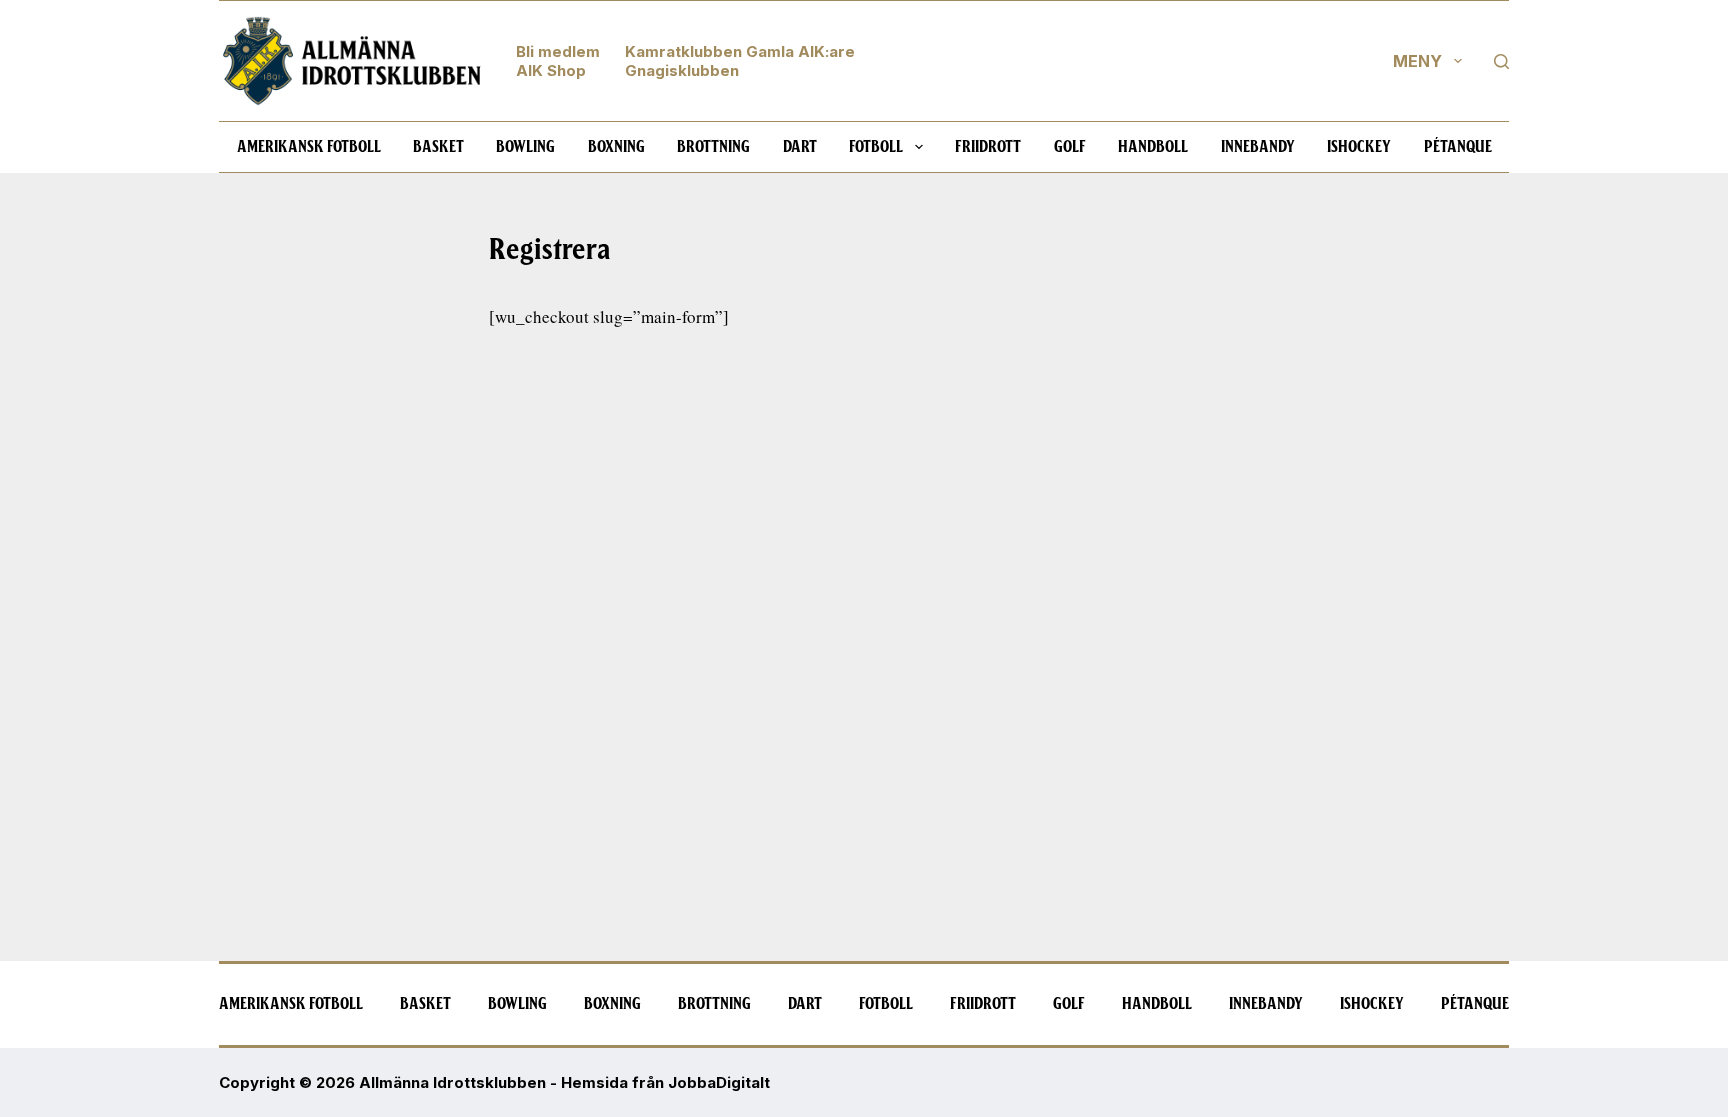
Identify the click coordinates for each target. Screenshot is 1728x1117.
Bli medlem (558, 51)
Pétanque (1458, 147)
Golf (1070, 147)
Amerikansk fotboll (309, 147)
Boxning (616, 147)
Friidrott (988, 147)
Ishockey (1359, 147)
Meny (1417, 61)
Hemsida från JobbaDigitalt (665, 1082)
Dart (800, 147)
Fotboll (876, 147)
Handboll (1153, 147)
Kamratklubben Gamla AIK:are (740, 51)
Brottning (713, 147)
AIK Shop (551, 70)
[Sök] (1501, 61)
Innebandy (1258, 147)
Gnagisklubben (682, 70)
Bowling (525, 147)
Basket (438, 147)
